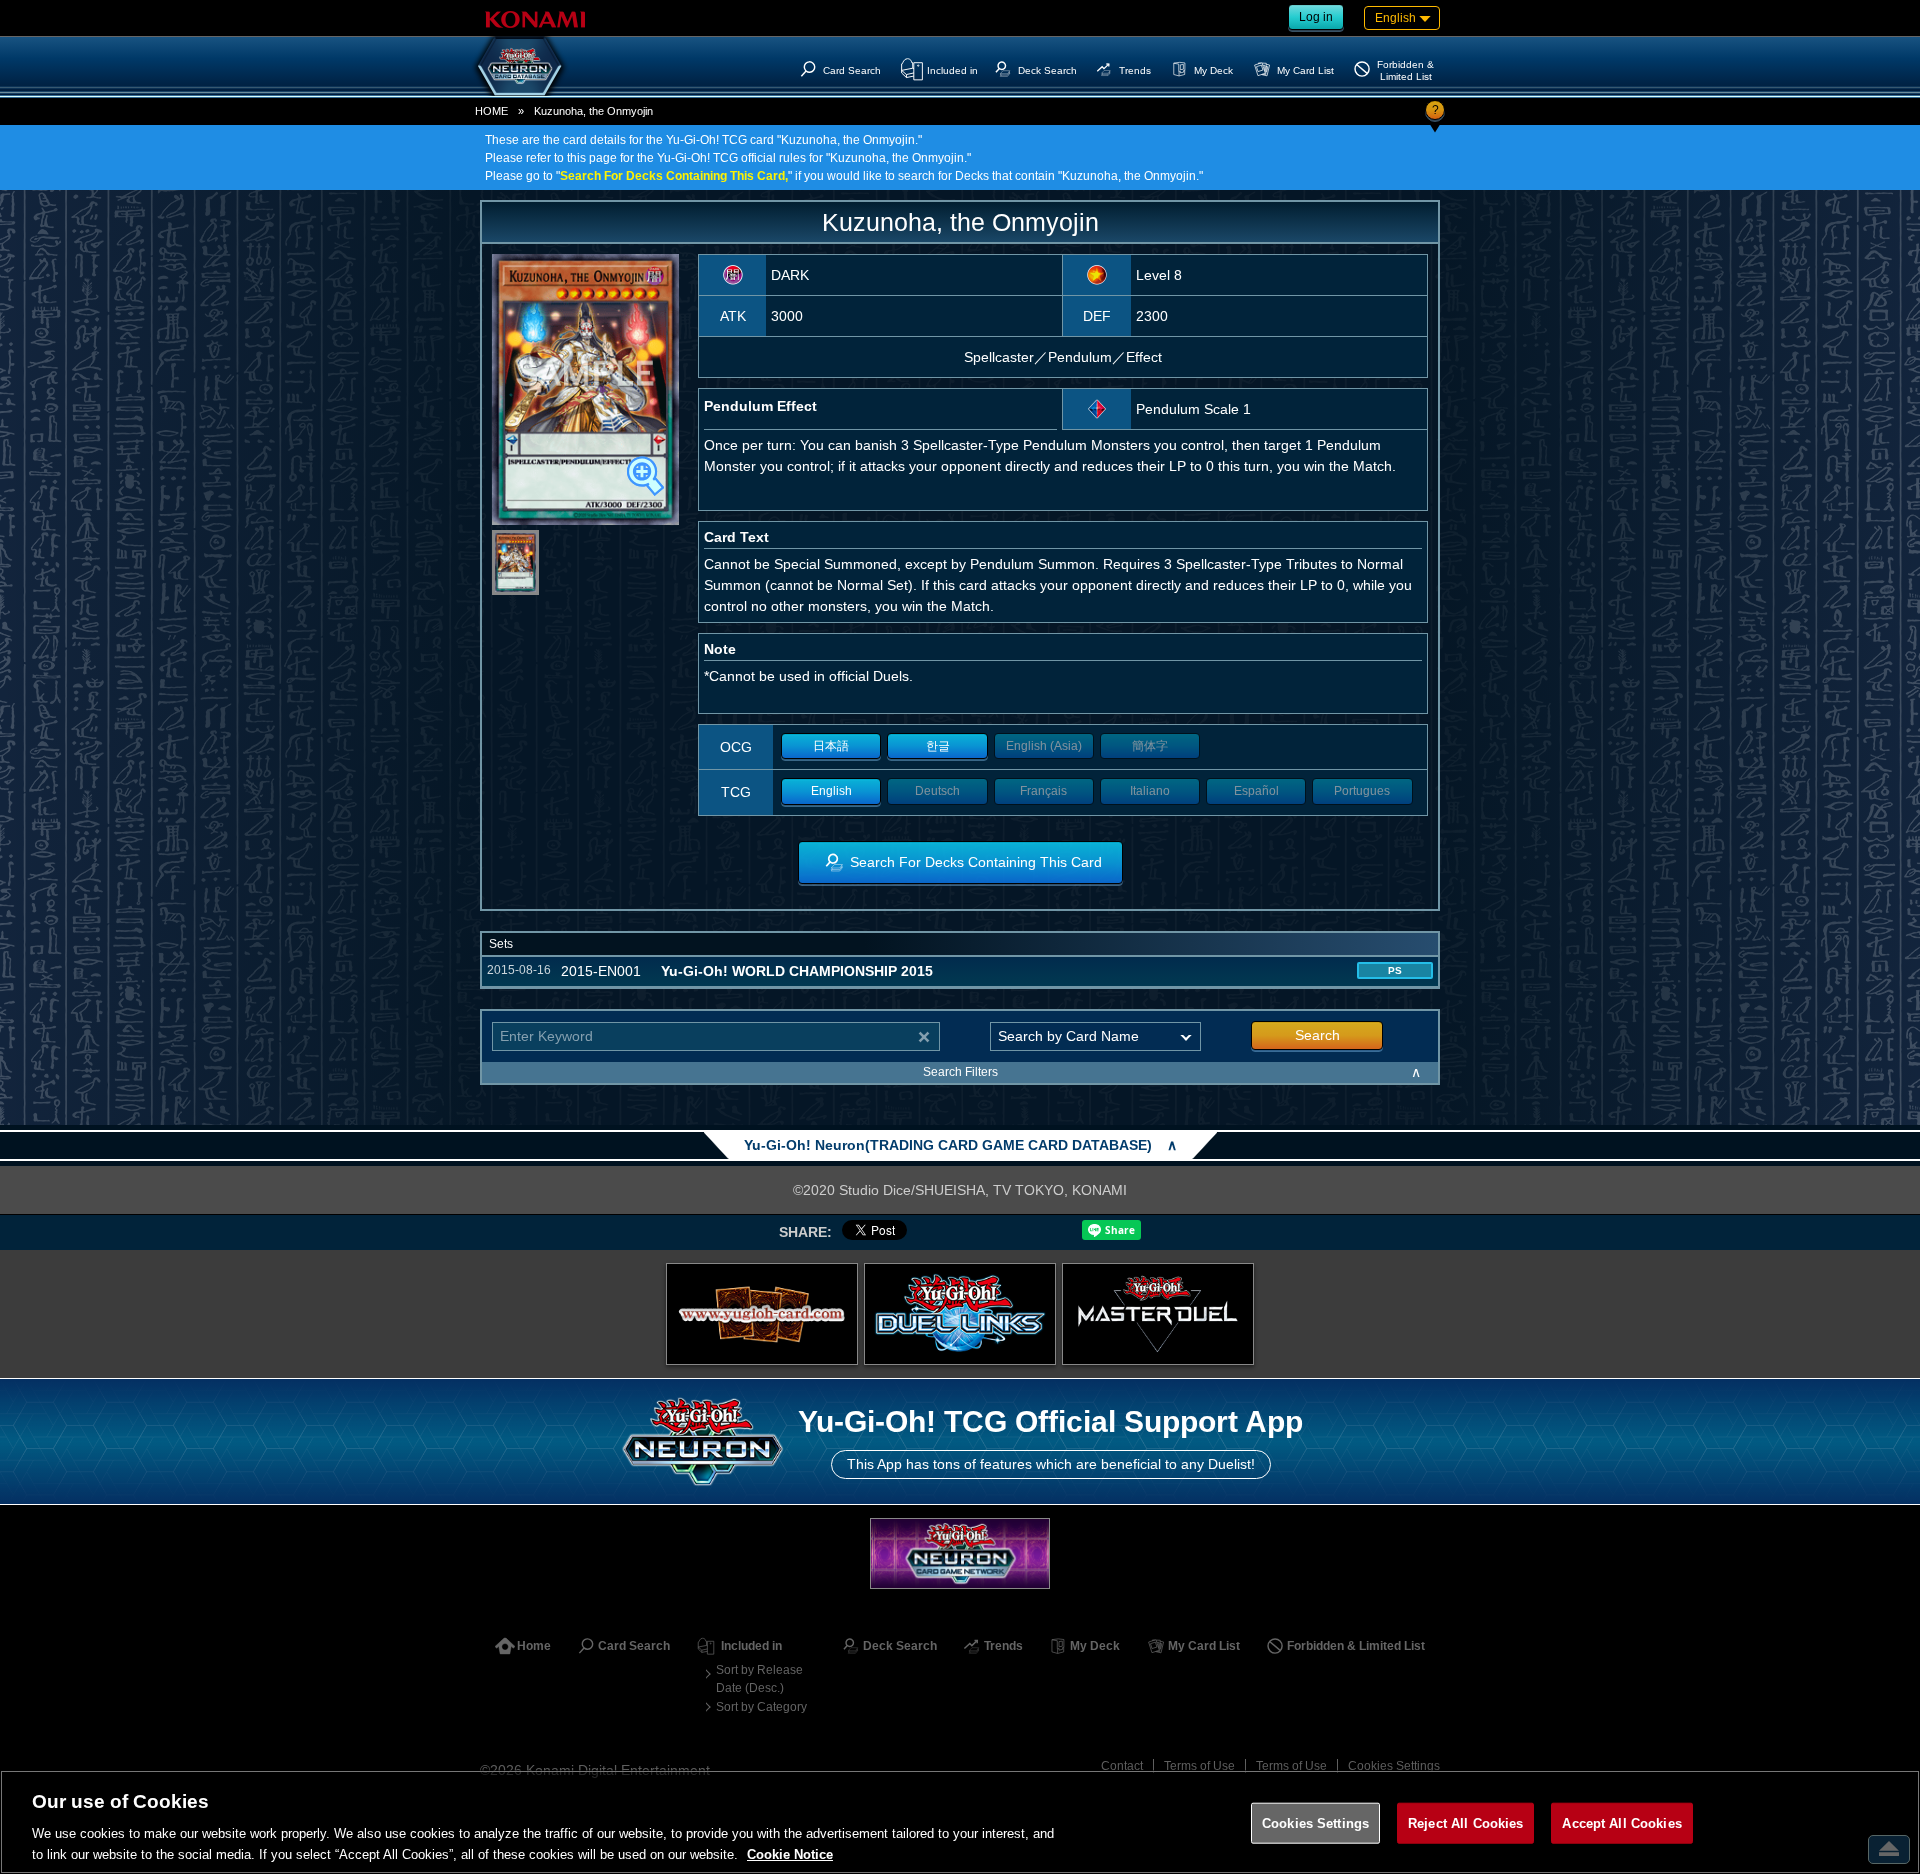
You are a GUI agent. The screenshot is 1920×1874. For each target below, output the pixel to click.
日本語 (831, 746)
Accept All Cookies (1621, 1823)
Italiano (1150, 791)
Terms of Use (1199, 1766)
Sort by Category (761, 1707)
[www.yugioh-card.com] (762, 1314)
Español (1256, 791)
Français (1043, 791)
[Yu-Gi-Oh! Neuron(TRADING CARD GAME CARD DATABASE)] (520, 66)
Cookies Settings (1394, 1766)
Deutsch (937, 791)
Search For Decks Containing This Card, (674, 176)
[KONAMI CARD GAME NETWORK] (960, 1553)
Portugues (1362, 791)
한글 (938, 746)
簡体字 (1150, 746)
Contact (1122, 1766)
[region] (960, 1822)
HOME (491, 111)
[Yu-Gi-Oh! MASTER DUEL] (1158, 1314)
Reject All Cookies (1465, 1823)
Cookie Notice (790, 1853)
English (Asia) (1044, 746)
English (831, 791)
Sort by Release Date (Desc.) (759, 1679)
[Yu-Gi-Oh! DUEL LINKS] (960, 1314)
